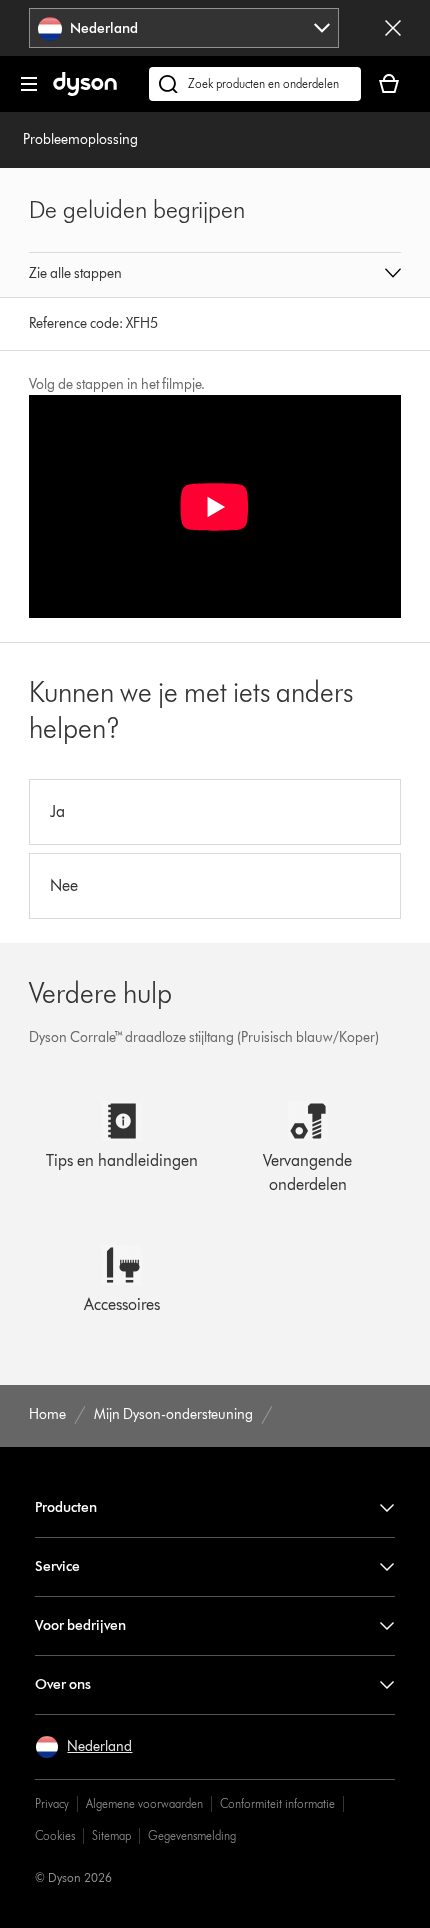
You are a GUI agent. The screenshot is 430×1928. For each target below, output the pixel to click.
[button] (214, 275)
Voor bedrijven (80, 1625)
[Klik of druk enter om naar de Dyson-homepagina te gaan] (85, 91)
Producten (66, 1507)
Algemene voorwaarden (144, 1803)
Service (57, 1566)
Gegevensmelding (192, 1835)
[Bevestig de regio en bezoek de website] (393, 28)
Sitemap (111, 1835)
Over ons (63, 1684)
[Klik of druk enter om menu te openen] (29, 84)
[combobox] (184, 28)
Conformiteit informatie (277, 1803)
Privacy (52, 1803)
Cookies (55, 1835)
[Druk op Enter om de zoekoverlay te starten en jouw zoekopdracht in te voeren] (255, 84)
